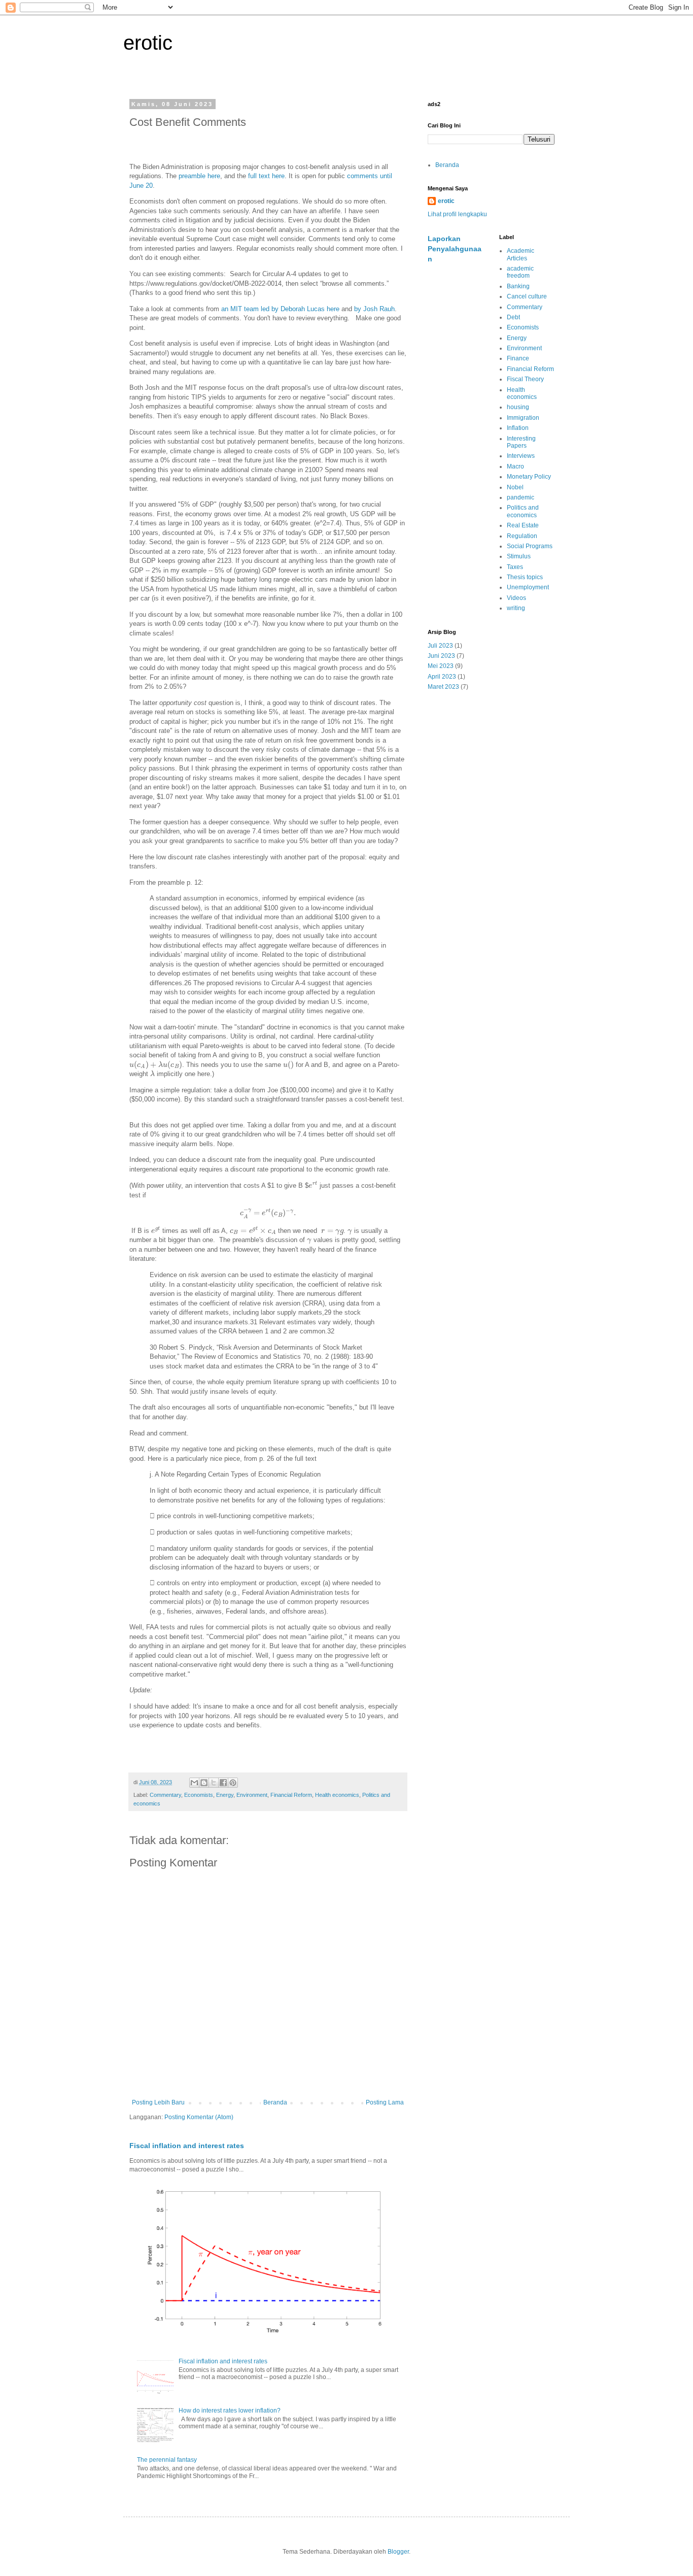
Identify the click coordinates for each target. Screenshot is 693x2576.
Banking (518, 286)
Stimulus (519, 556)
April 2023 (442, 677)
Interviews (521, 456)
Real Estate (523, 525)
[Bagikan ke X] (214, 1783)
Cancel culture (527, 296)
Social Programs (530, 546)
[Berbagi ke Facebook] (223, 1783)
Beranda (275, 2102)
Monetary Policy (529, 477)
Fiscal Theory (525, 379)
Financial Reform (291, 1795)
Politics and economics (523, 511)
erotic (148, 43)
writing (516, 608)
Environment (252, 1795)
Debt (513, 317)
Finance (518, 358)
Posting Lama (385, 2102)
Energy (225, 1795)
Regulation (522, 536)
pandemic (521, 497)
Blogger (398, 2552)
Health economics (337, 1795)
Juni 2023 (441, 656)
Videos (516, 598)
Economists (199, 1795)
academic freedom (520, 272)
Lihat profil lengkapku (457, 214)
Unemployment (528, 587)
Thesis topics (525, 577)
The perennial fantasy (167, 2460)
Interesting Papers (521, 442)
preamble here (199, 176)
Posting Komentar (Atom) (199, 2117)
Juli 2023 (440, 646)
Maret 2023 (443, 687)
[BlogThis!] (204, 1783)
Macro (515, 466)
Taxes (515, 567)
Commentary (165, 1795)
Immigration (523, 418)
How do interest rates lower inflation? (230, 2411)
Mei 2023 (441, 666)
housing (518, 407)
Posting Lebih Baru (158, 2102)
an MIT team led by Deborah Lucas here (280, 309)
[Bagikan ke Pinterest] (233, 1783)
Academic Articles (521, 254)
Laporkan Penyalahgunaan (455, 248)
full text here (266, 176)
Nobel (515, 487)
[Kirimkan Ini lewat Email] (194, 1783)
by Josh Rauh (374, 309)
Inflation (518, 428)
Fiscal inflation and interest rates (187, 2146)
